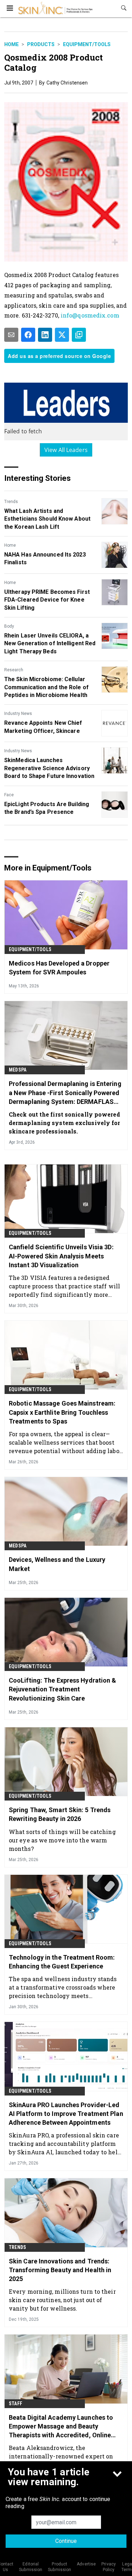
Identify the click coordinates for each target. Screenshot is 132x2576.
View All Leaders (66, 450)
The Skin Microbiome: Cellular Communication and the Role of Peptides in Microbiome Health (46, 687)
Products (41, 44)
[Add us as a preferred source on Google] (79, 335)
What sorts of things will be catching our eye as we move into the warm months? (62, 1840)
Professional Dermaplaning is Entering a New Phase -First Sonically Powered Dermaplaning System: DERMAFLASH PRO (65, 1093)
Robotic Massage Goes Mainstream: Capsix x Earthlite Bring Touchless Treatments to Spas (62, 1412)
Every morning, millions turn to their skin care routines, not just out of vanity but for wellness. (62, 2300)
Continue (66, 2541)
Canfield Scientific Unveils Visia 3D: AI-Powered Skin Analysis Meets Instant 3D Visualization (61, 1256)
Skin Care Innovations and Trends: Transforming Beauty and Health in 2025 (60, 2270)
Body (9, 626)
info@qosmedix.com (90, 315)
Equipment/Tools (87, 44)
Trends (11, 502)
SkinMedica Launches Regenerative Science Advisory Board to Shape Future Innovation (49, 768)
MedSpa (18, 1070)
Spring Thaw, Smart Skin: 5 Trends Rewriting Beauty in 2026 (60, 1814)
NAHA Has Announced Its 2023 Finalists (45, 558)
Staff (15, 2404)
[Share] (28, 335)
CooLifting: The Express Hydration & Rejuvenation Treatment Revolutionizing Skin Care (63, 1689)
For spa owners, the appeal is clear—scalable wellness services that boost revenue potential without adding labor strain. (65, 1442)
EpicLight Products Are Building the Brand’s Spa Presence (47, 808)
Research (14, 670)
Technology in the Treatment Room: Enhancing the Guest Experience (62, 1962)
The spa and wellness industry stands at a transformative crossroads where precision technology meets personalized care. (63, 1987)
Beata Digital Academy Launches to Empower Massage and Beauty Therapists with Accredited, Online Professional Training (61, 2427)
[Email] (11, 335)
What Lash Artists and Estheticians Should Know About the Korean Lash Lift (47, 519)
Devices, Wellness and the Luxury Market (57, 1564)
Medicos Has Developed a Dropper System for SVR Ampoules (59, 968)
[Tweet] (62, 335)
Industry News (18, 714)
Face (9, 795)
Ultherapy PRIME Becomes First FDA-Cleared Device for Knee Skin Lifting (47, 600)
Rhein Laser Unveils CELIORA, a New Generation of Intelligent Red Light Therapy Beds (50, 643)
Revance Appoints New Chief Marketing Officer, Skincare (43, 727)
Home (11, 44)
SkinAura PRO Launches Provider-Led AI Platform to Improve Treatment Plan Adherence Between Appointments (66, 2114)
